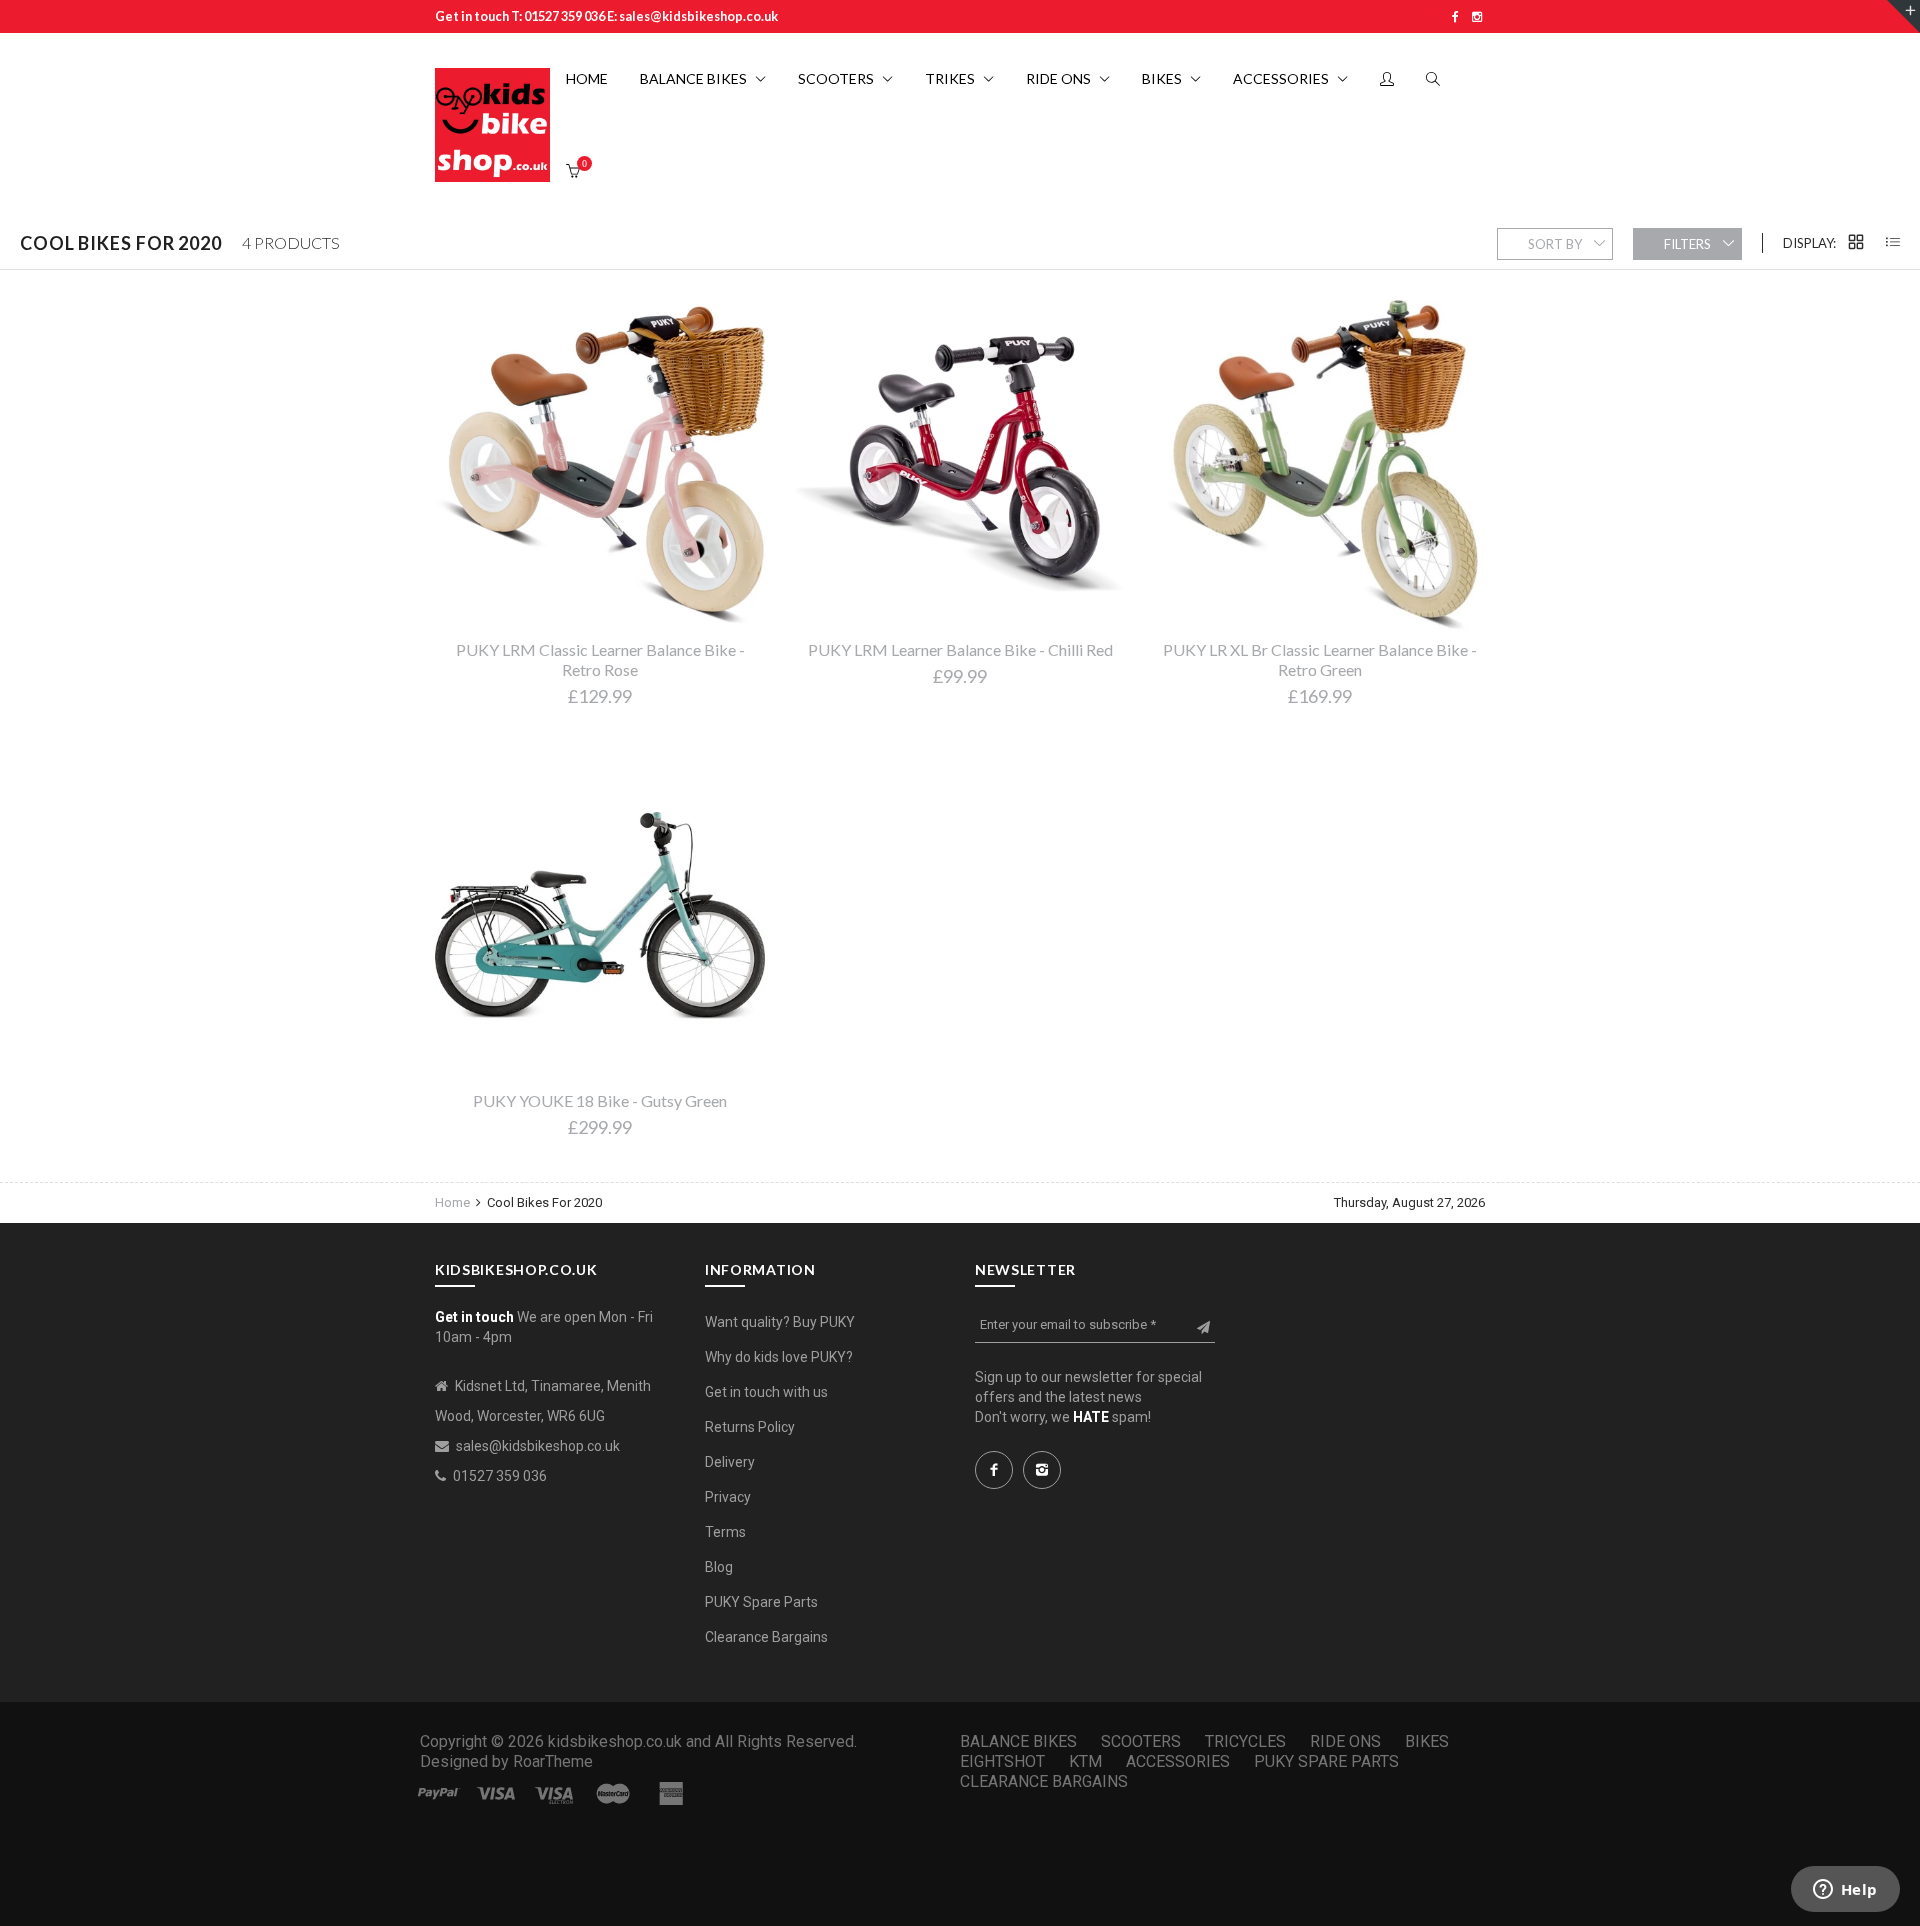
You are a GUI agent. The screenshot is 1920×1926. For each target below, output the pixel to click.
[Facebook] (1455, 16)
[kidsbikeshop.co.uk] (492, 125)
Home (454, 1202)
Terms (725, 1532)
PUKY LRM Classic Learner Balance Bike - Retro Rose (600, 659)
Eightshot (1002, 1761)
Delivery (730, 1462)
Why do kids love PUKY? (779, 1357)
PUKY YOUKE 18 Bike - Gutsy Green (600, 1100)
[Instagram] (1477, 16)
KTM (1085, 1761)
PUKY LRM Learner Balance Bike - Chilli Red (960, 649)
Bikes (1427, 1741)
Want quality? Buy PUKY (780, 1322)
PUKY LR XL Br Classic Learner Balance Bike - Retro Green (1320, 659)
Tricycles (1245, 1741)
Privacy (728, 1497)
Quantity (1038, 810)
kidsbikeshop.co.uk (615, 1741)
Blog (719, 1567)
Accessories (1178, 1761)
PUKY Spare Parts (761, 1602)
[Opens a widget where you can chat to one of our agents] (1845, 1891)
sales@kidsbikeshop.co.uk (538, 1446)
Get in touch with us (766, 1392)
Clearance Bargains (766, 1637)
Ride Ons (1345, 1741)
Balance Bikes (1018, 1741)
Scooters (1141, 1741)
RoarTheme (553, 1761)
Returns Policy (750, 1427)
